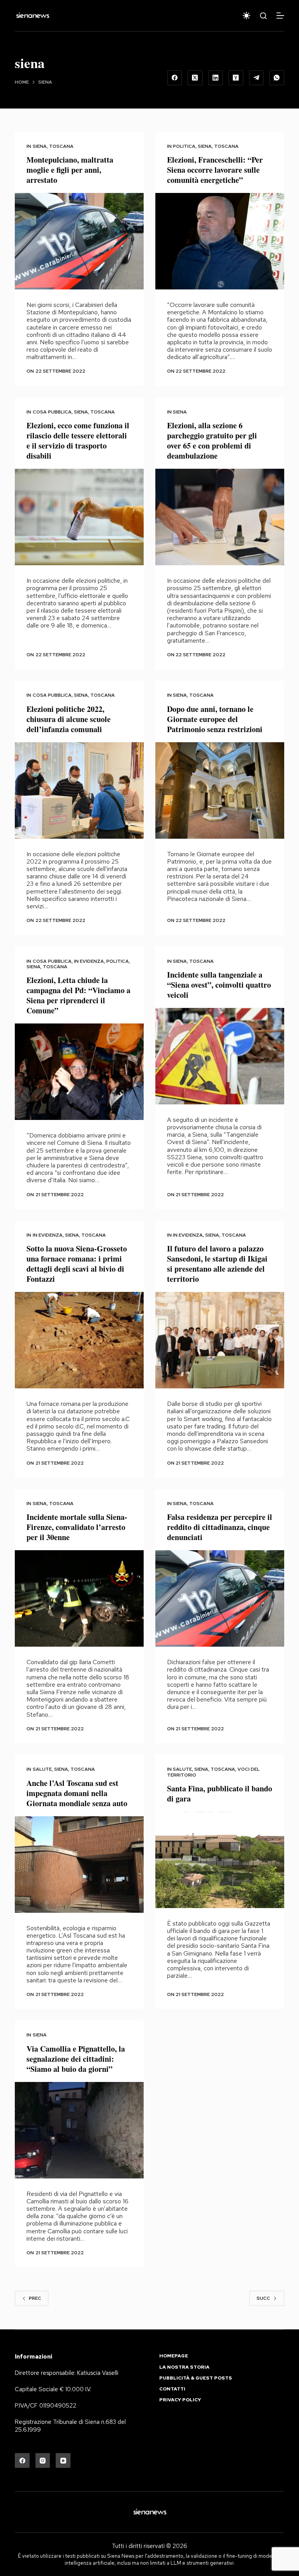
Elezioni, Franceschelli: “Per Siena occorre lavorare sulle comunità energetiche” (215, 170)
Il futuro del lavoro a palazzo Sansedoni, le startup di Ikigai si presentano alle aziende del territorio (217, 1264)
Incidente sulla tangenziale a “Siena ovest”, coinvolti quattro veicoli (219, 985)
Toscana (61, 146)
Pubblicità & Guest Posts (196, 2378)
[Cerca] (263, 16)
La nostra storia (184, 2367)
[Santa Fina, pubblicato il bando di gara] (220, 1860)
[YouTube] (63, 2460)
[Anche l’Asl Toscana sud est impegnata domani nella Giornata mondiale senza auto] (79, 1865)
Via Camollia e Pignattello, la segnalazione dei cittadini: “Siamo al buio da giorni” (76, 2059)
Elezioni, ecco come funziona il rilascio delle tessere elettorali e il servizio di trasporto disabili (78, 441)
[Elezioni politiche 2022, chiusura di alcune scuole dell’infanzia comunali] (79, 790)
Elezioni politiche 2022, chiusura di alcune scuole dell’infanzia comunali (69, 719)
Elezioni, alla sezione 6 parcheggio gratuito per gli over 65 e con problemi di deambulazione (212, 441)
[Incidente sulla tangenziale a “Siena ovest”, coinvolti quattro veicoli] (220, 1056)
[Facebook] (175, 78)
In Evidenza (89, 961)
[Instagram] (43, 2460)
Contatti (172, 2389)
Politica (184, 146)
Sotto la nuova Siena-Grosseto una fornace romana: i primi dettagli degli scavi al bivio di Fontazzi (77, 1264)
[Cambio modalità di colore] (246, 16)
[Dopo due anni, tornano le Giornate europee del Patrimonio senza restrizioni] (220, 790)
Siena (40, 146)
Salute (42, 1769)
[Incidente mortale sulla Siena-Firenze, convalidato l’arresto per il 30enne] (79, 1598)
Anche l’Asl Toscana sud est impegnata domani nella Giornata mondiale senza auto (77, 1793)
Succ (263, 2298)
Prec (35, 2298)
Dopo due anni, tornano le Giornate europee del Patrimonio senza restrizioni (215, 719)
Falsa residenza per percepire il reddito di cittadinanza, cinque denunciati (220, 1527)
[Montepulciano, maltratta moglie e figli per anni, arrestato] (79, 241)
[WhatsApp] (277, 78)
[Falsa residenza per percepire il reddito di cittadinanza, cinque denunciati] (220, 1598)
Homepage (174, 2356)
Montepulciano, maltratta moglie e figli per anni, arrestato (70, 170)
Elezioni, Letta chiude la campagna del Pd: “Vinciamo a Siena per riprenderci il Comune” (78, 995)
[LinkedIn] (216, 78)
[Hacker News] (236, 78)
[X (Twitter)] (195, 78)
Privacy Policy (180, 2400)
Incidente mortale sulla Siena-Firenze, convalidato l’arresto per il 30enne (77, 1527)
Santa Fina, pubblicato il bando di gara (220, 1794)
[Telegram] (257, 78)
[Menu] (280, 16)
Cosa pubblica (52, 412)
